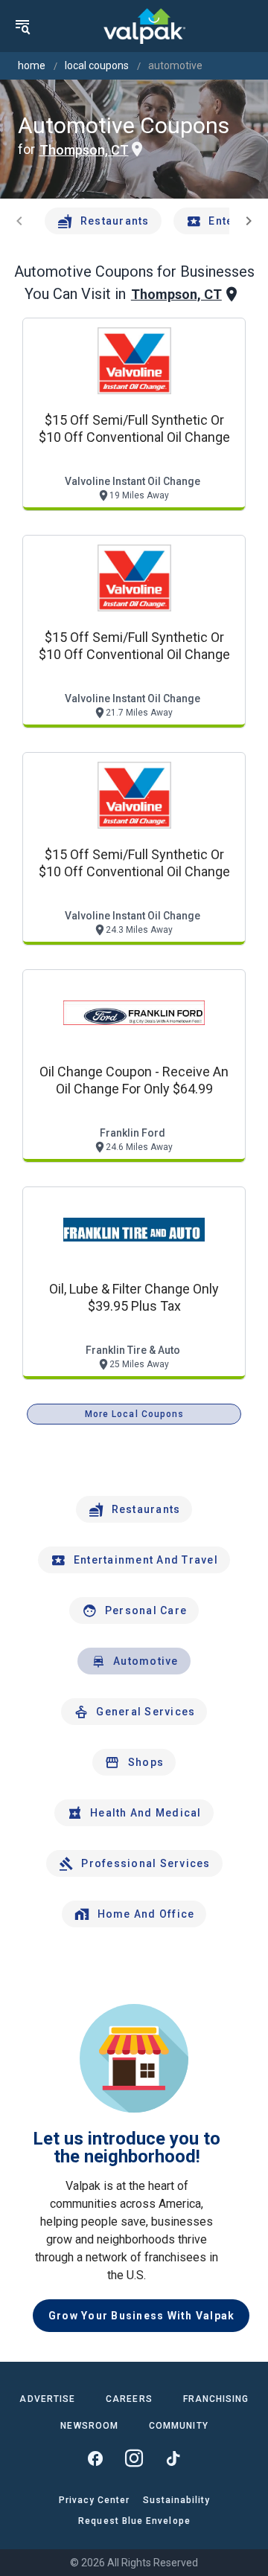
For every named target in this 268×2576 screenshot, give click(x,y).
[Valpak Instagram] (134, 2458)
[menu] (22, 26)
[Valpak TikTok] (173, 2458)
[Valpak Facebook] (95, 2458)
